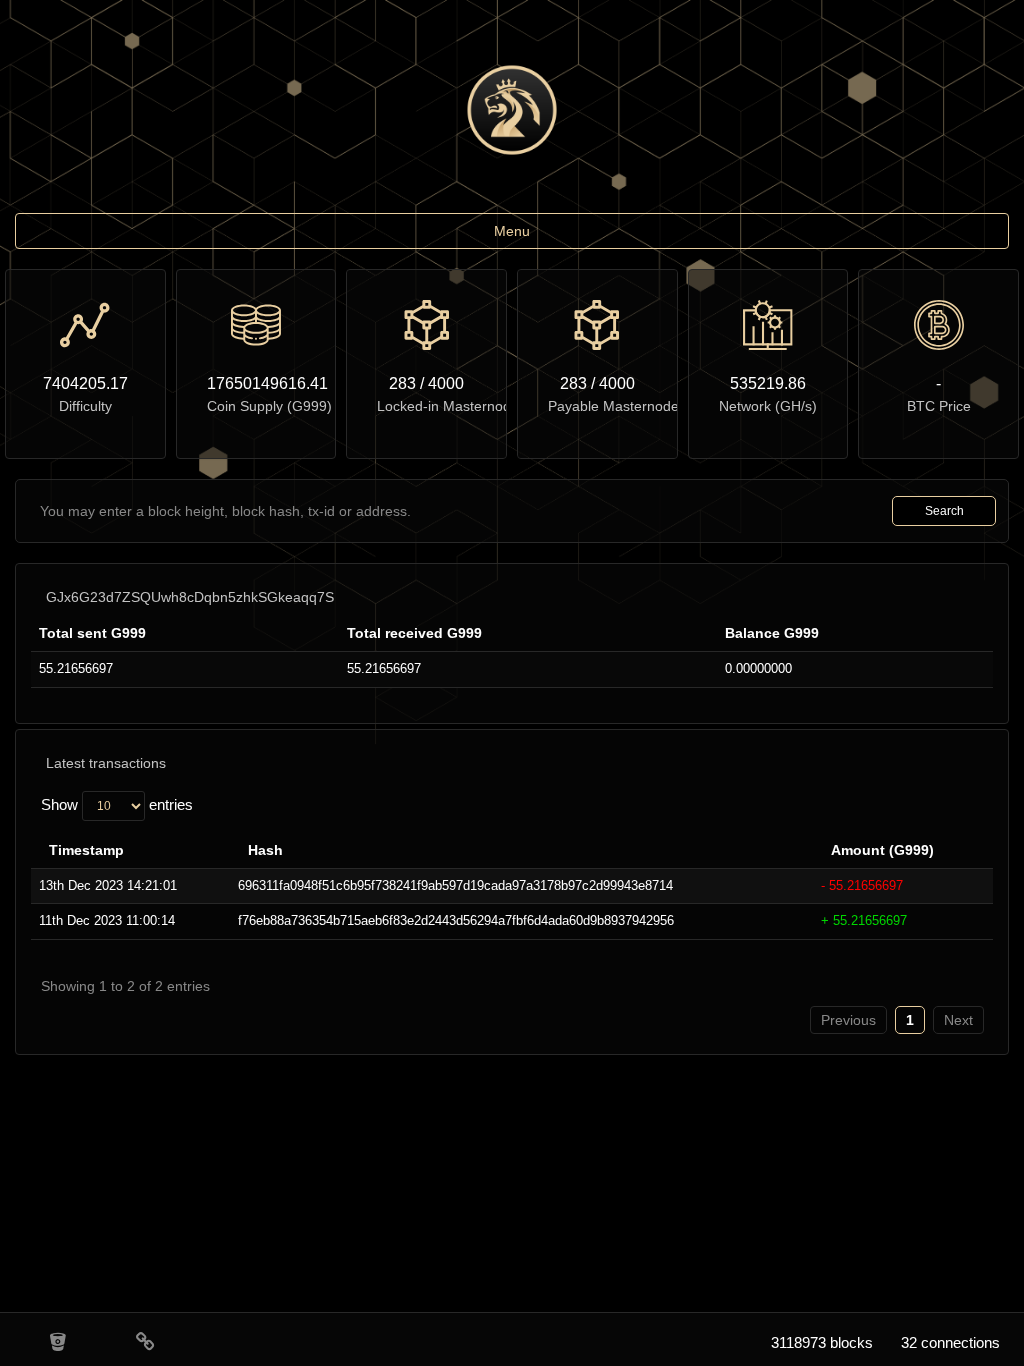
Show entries (117, 804)
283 (402, 383)
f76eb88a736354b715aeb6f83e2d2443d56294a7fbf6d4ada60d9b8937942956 (456, 920)
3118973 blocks (822, 1342)
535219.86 (768, 383)
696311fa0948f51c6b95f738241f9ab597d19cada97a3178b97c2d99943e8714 (455, 885)
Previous (848, 1020)
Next (958, 1020)
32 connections (950, 1342)
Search (944, 511)
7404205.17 (85, 383)
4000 (446, 383)
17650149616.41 (256, 383)
